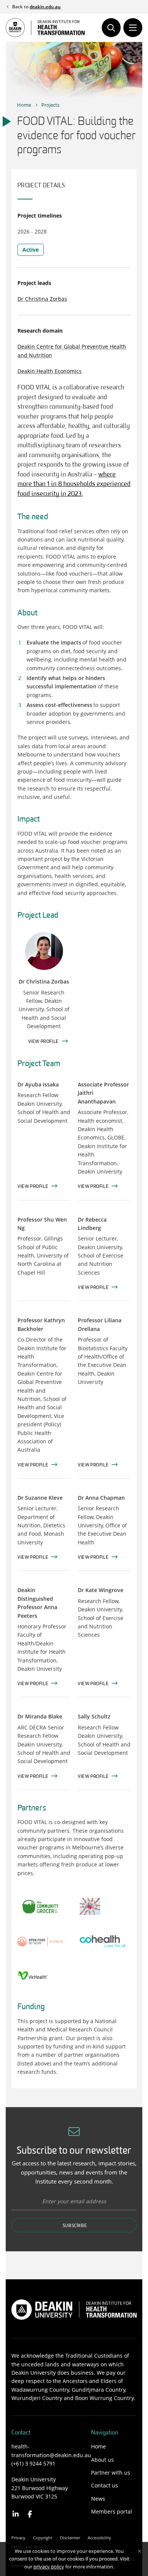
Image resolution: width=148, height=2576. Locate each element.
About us (102, 2460)
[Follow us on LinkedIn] (16, 2514)
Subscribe (75, 2226)
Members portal (112, 2511)
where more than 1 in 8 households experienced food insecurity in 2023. (74, 484)
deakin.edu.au (45, 7)
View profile (33, 1187)
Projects (50, 105)
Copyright (43, 2538)
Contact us (105, 2485)
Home (24, 105)
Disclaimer (70, 2538)
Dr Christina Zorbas (42, 299)
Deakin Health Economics (50, 371)
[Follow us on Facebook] (30, 2514)
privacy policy (49, 2567)
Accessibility (99, 2538)
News (98, 2499)
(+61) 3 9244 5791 (33, 2463)
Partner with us (111, 2472)
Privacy (18, 2538)
